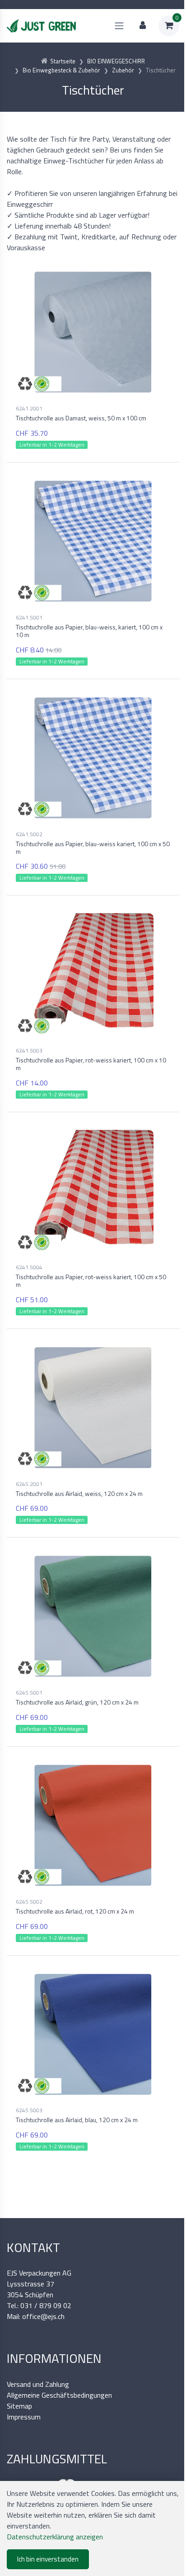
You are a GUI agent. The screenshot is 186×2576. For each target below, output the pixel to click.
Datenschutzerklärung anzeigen (55, 2537)
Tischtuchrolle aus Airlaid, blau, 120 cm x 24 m (77, 2120)
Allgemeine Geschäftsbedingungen (59, 2395)
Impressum (24, 2417)
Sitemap (19, 2406)
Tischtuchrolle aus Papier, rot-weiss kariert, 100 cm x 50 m (91, 1281)
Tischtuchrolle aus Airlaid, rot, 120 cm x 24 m (75, 1911)
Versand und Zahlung (38, 2384)
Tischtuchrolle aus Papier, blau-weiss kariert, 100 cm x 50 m (93, 848)
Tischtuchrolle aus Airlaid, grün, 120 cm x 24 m (77, 1702)
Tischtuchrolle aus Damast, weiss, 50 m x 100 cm (81, 418)
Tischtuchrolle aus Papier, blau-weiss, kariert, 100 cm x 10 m (89, 631)
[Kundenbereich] (143, 26)
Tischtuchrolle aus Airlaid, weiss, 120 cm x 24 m (79, 1493)
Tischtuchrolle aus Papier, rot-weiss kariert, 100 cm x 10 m (91, 1064)
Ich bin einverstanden (48, 2559)
